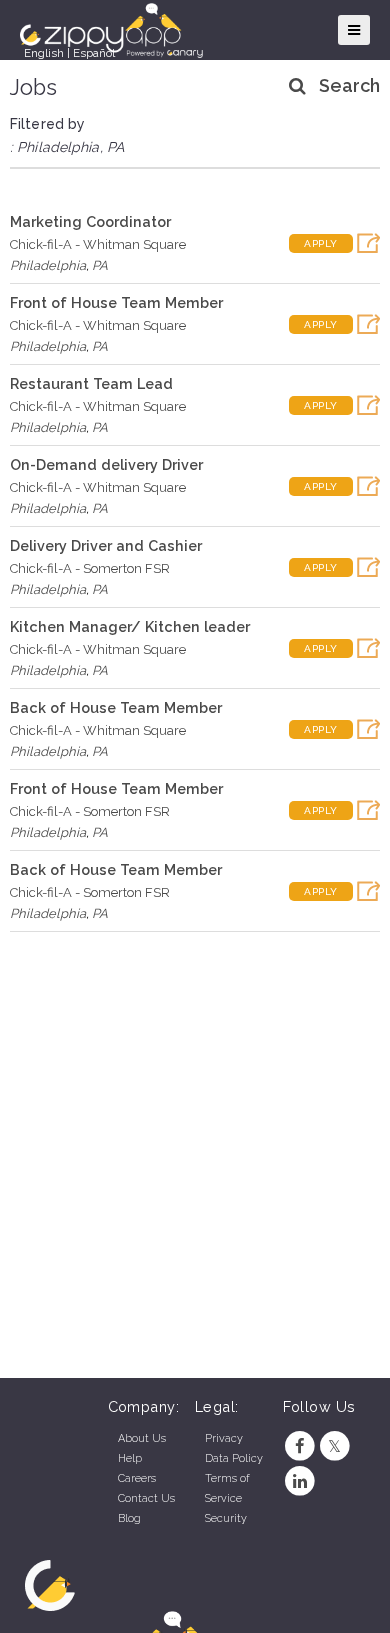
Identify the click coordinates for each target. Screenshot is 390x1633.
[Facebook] (300, 1446)
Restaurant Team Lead (91, 383)
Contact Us (146, 1498)
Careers (137, 1478)
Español (94, 53)
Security (226, 1518)
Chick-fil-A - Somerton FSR (90, 568)
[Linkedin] (300, 1481)
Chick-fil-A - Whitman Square (98, 244)
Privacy (224, 1438)
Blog (129, 1518)
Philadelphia (48, 265)
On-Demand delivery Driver (106, 464)
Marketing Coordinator (90, 221)
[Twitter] (334, 1446)
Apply (321, 243)
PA (100, 265)
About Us (142, 1438)
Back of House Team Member (116, 707)
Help (130, 1458)
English (44, 53)
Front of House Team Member (116, 302)
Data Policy (234, 1458)
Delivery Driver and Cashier (106, 545)
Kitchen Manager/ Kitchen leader (130, 626)
